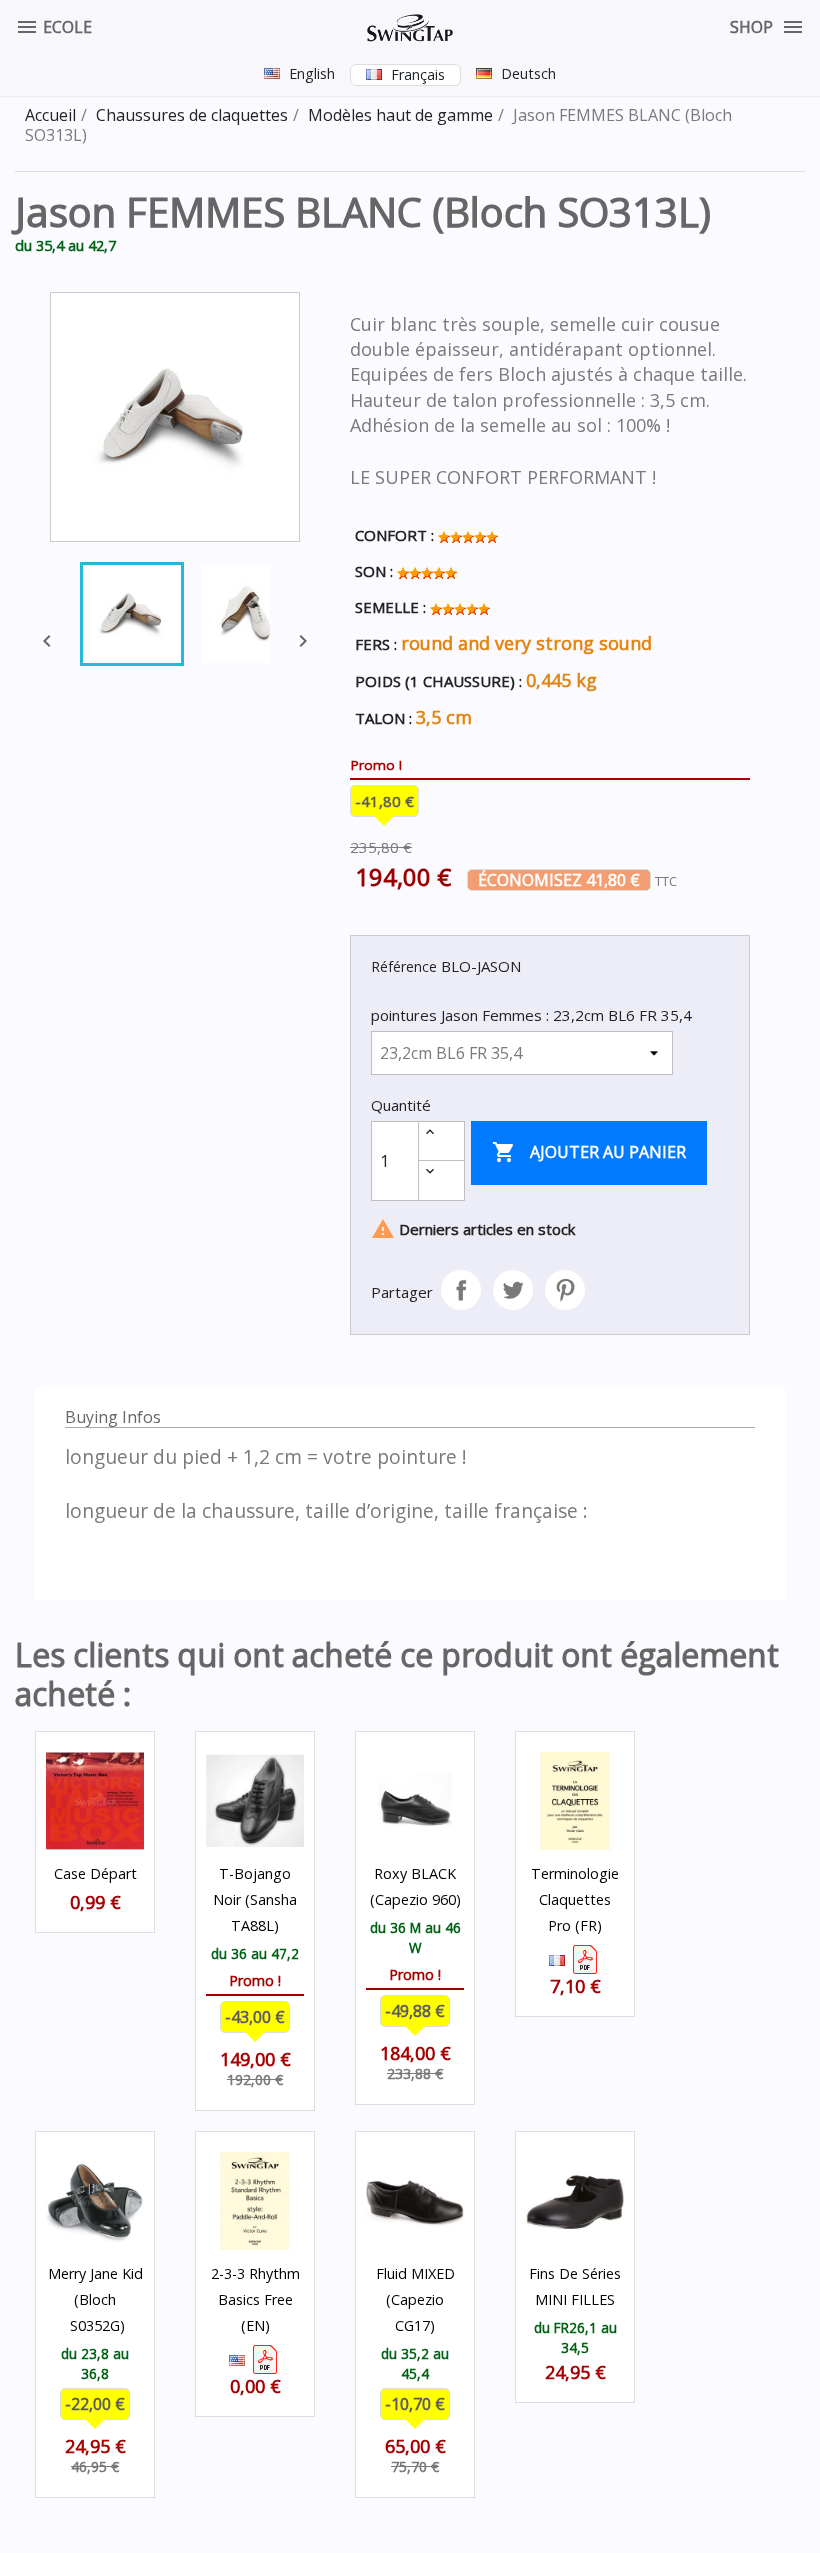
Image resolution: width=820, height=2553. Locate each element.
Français (418, 74)
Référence (404, 966)
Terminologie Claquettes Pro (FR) (575, 1899)
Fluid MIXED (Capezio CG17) (415, 2299)
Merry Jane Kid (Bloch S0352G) (95, 2299)
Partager (461, 1290)
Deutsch (528, 73)
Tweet (513, 1290)
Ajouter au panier (589, 1152)
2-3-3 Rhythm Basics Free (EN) (255, 2299)
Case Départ (95, 1873)
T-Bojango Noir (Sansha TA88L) (255, 1899)
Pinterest (565, 1290)
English (312, 73)
